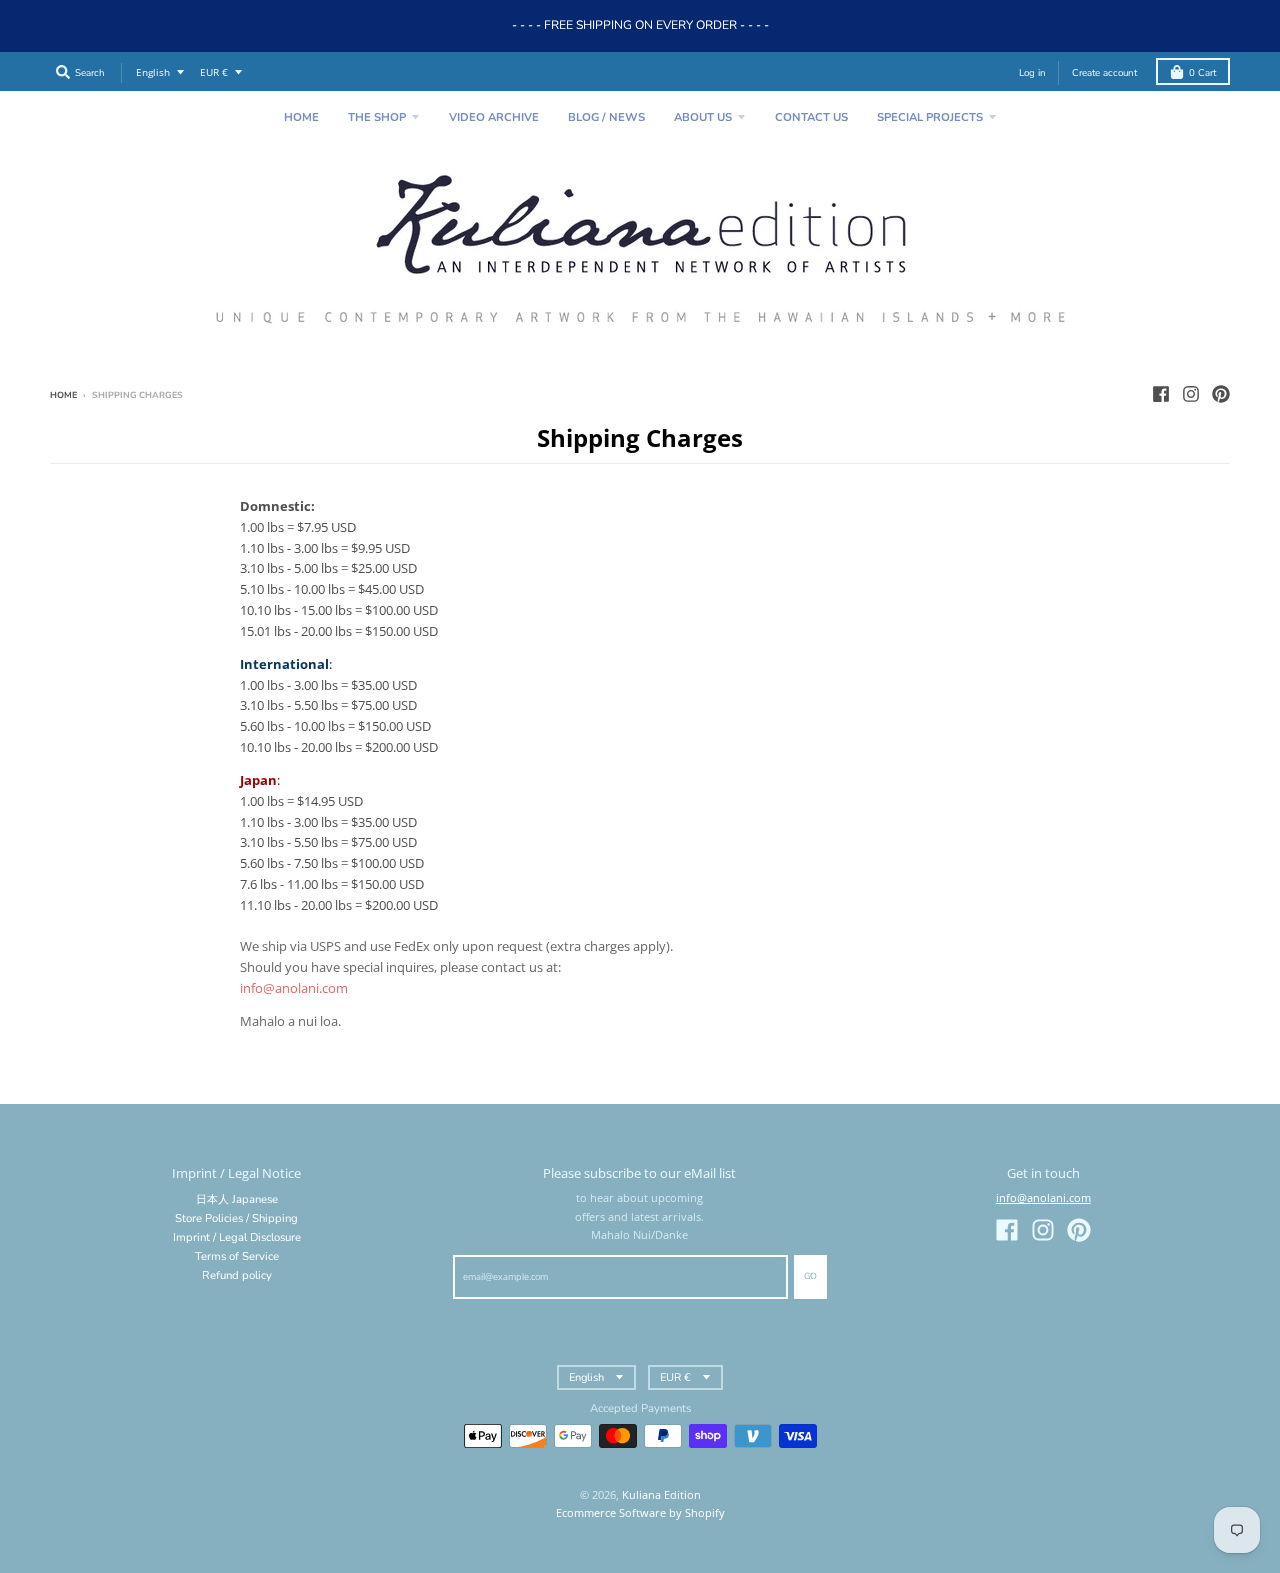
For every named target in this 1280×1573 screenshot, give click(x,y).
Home (63, 395)
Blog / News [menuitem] (606, 117)
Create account (1104, 72)
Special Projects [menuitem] (930, 117)
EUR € (214, 72)
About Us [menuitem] (703, 117)
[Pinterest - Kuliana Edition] (1221, 394)
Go (810, 1276)
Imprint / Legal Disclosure (237, 1237)
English (153, 72)
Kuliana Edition (661, 1494)
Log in (1032, 72)
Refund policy (237, 1275)
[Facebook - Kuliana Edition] (1161, 394)
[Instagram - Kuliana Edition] (1191, 394)
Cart (1202, 72)
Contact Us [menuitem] (811, 117)
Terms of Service (237, 1256)
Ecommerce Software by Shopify (640, 1512)
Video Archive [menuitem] (494, 117)
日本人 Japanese (237, 1199)
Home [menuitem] (301, 117)
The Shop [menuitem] (377, 117)
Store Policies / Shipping (236, 1218)
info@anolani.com (1043, 1197)
